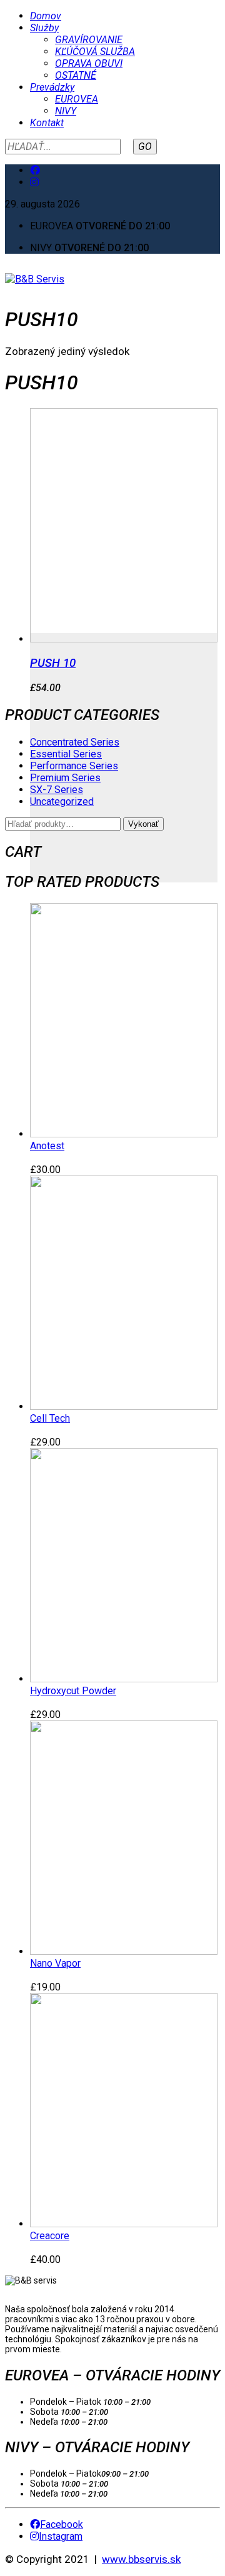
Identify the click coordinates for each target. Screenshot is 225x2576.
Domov (46, 16)
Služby (44, 28)
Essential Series (66, 754)
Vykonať (143, 824)
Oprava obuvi (89, 63)
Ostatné (76, 75)
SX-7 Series (57, 790)
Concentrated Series (75, 742)
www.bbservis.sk (141, 2559)
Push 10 (53, 663)
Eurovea (77, 99)
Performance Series (74, 766)
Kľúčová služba (95, 52)
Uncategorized (62, 801)
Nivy (66, 111)
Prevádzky (52, 87)
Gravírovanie (89, 40)
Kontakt (47, 123)
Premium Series (65, 778)
